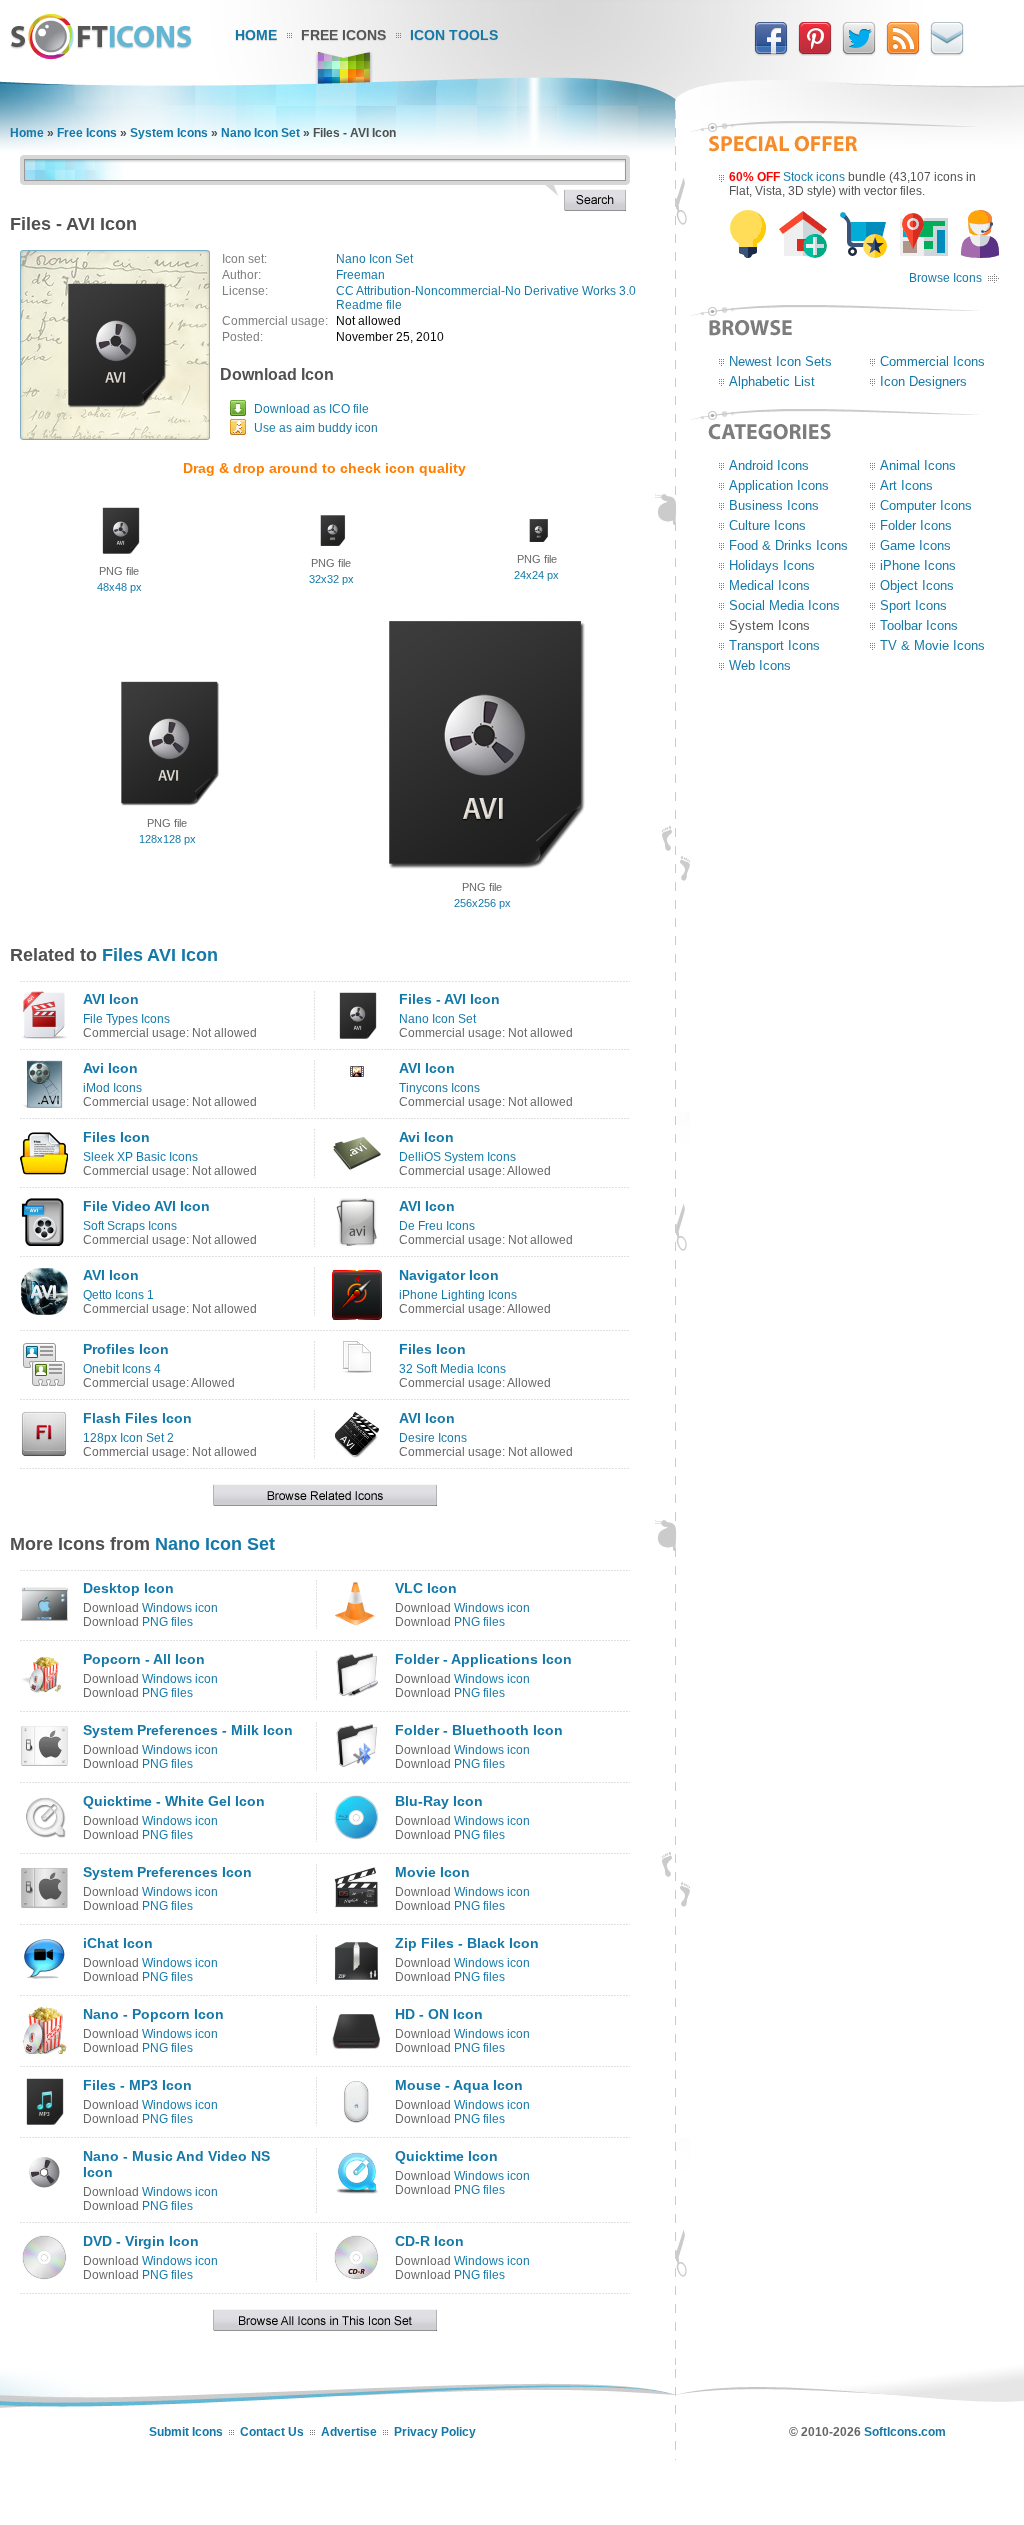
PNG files (167, 1622)
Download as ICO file (311, 409)
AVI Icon (111, 999)
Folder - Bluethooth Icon (479, 1730)
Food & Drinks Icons (788, 545)
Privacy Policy (435, 2432)
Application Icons (779, 485)
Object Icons (917, 585)
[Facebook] (771, 51)
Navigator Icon (449, 1275)
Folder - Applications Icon (483, 1659)
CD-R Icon (429, 2241)
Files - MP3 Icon (137, 2085)
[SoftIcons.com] (101, 55)
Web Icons (760, 665)
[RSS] (903, 51)
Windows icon (180, 1608)
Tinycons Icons (439, 1088)
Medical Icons (769, 585)
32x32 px (331, 579)
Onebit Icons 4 (122, 1369)
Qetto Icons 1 (118, 1295)
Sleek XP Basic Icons (140, 1157)
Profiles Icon (126, 1349)
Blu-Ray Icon (439, 1801)
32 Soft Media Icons (452, 1369)
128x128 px (167, 839)
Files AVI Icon (160, 955)
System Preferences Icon (167, 1872)
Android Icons (769, 465)
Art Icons (906, 485)
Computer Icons (926, 505)
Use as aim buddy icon (316, 428)
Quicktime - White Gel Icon (174, 1801)
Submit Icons (186, 2432)
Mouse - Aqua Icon (459, 2085)
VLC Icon (426, 1588)
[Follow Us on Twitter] (859, 51)
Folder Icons (916, 525)
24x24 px (536, 575)
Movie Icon (432, 1872)
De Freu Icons (437, 1226)
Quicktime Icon (446, 2156)
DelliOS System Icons (457, 1157)
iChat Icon (118, 1943)
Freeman (360, 275)
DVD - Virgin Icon (141, 2241)
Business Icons (774, 505)
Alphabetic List (772, 381)
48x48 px (119, 587)
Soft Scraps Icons (130, 1226)
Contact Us (272, 2432)
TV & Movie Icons (932, 645)
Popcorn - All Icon (144, 1659)
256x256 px (482, 903)
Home (256, 35)
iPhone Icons (918, 565)
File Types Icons (126, 1019)
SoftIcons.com (905, 2432)
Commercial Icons (932, 361)
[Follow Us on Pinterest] (815, 51)
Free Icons (343, 35)
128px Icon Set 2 (128, 1438)
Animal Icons (918, 465)
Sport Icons (913, 605)
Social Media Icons (784, 605)
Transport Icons (774, 645)
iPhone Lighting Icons (458, 1295)
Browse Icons (945, 278)
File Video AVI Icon (146, 1206)
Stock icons (814, 177)
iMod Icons (112, 1088)
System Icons (169, 133)
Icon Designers (923, 381)
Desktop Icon (128, 1588)
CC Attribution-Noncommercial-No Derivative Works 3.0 (486, 291)
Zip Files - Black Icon (467, 1943)
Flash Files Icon (137, 1418)
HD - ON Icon (439, 2014)
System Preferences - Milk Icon (188, 1730)
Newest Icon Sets (780, 361)
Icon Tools (454, 35)
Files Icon (116, 1137)
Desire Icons (433, 1438)
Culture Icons (767, 525)
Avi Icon (110, 1068)
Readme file (369, 305)
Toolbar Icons (919, 625)
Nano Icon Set (260, 133)
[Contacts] (947, 51)
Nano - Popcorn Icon (153, 2014)
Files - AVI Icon (449, 999)
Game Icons (915, 545)
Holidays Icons (772, 565)
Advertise (349, 2432)
